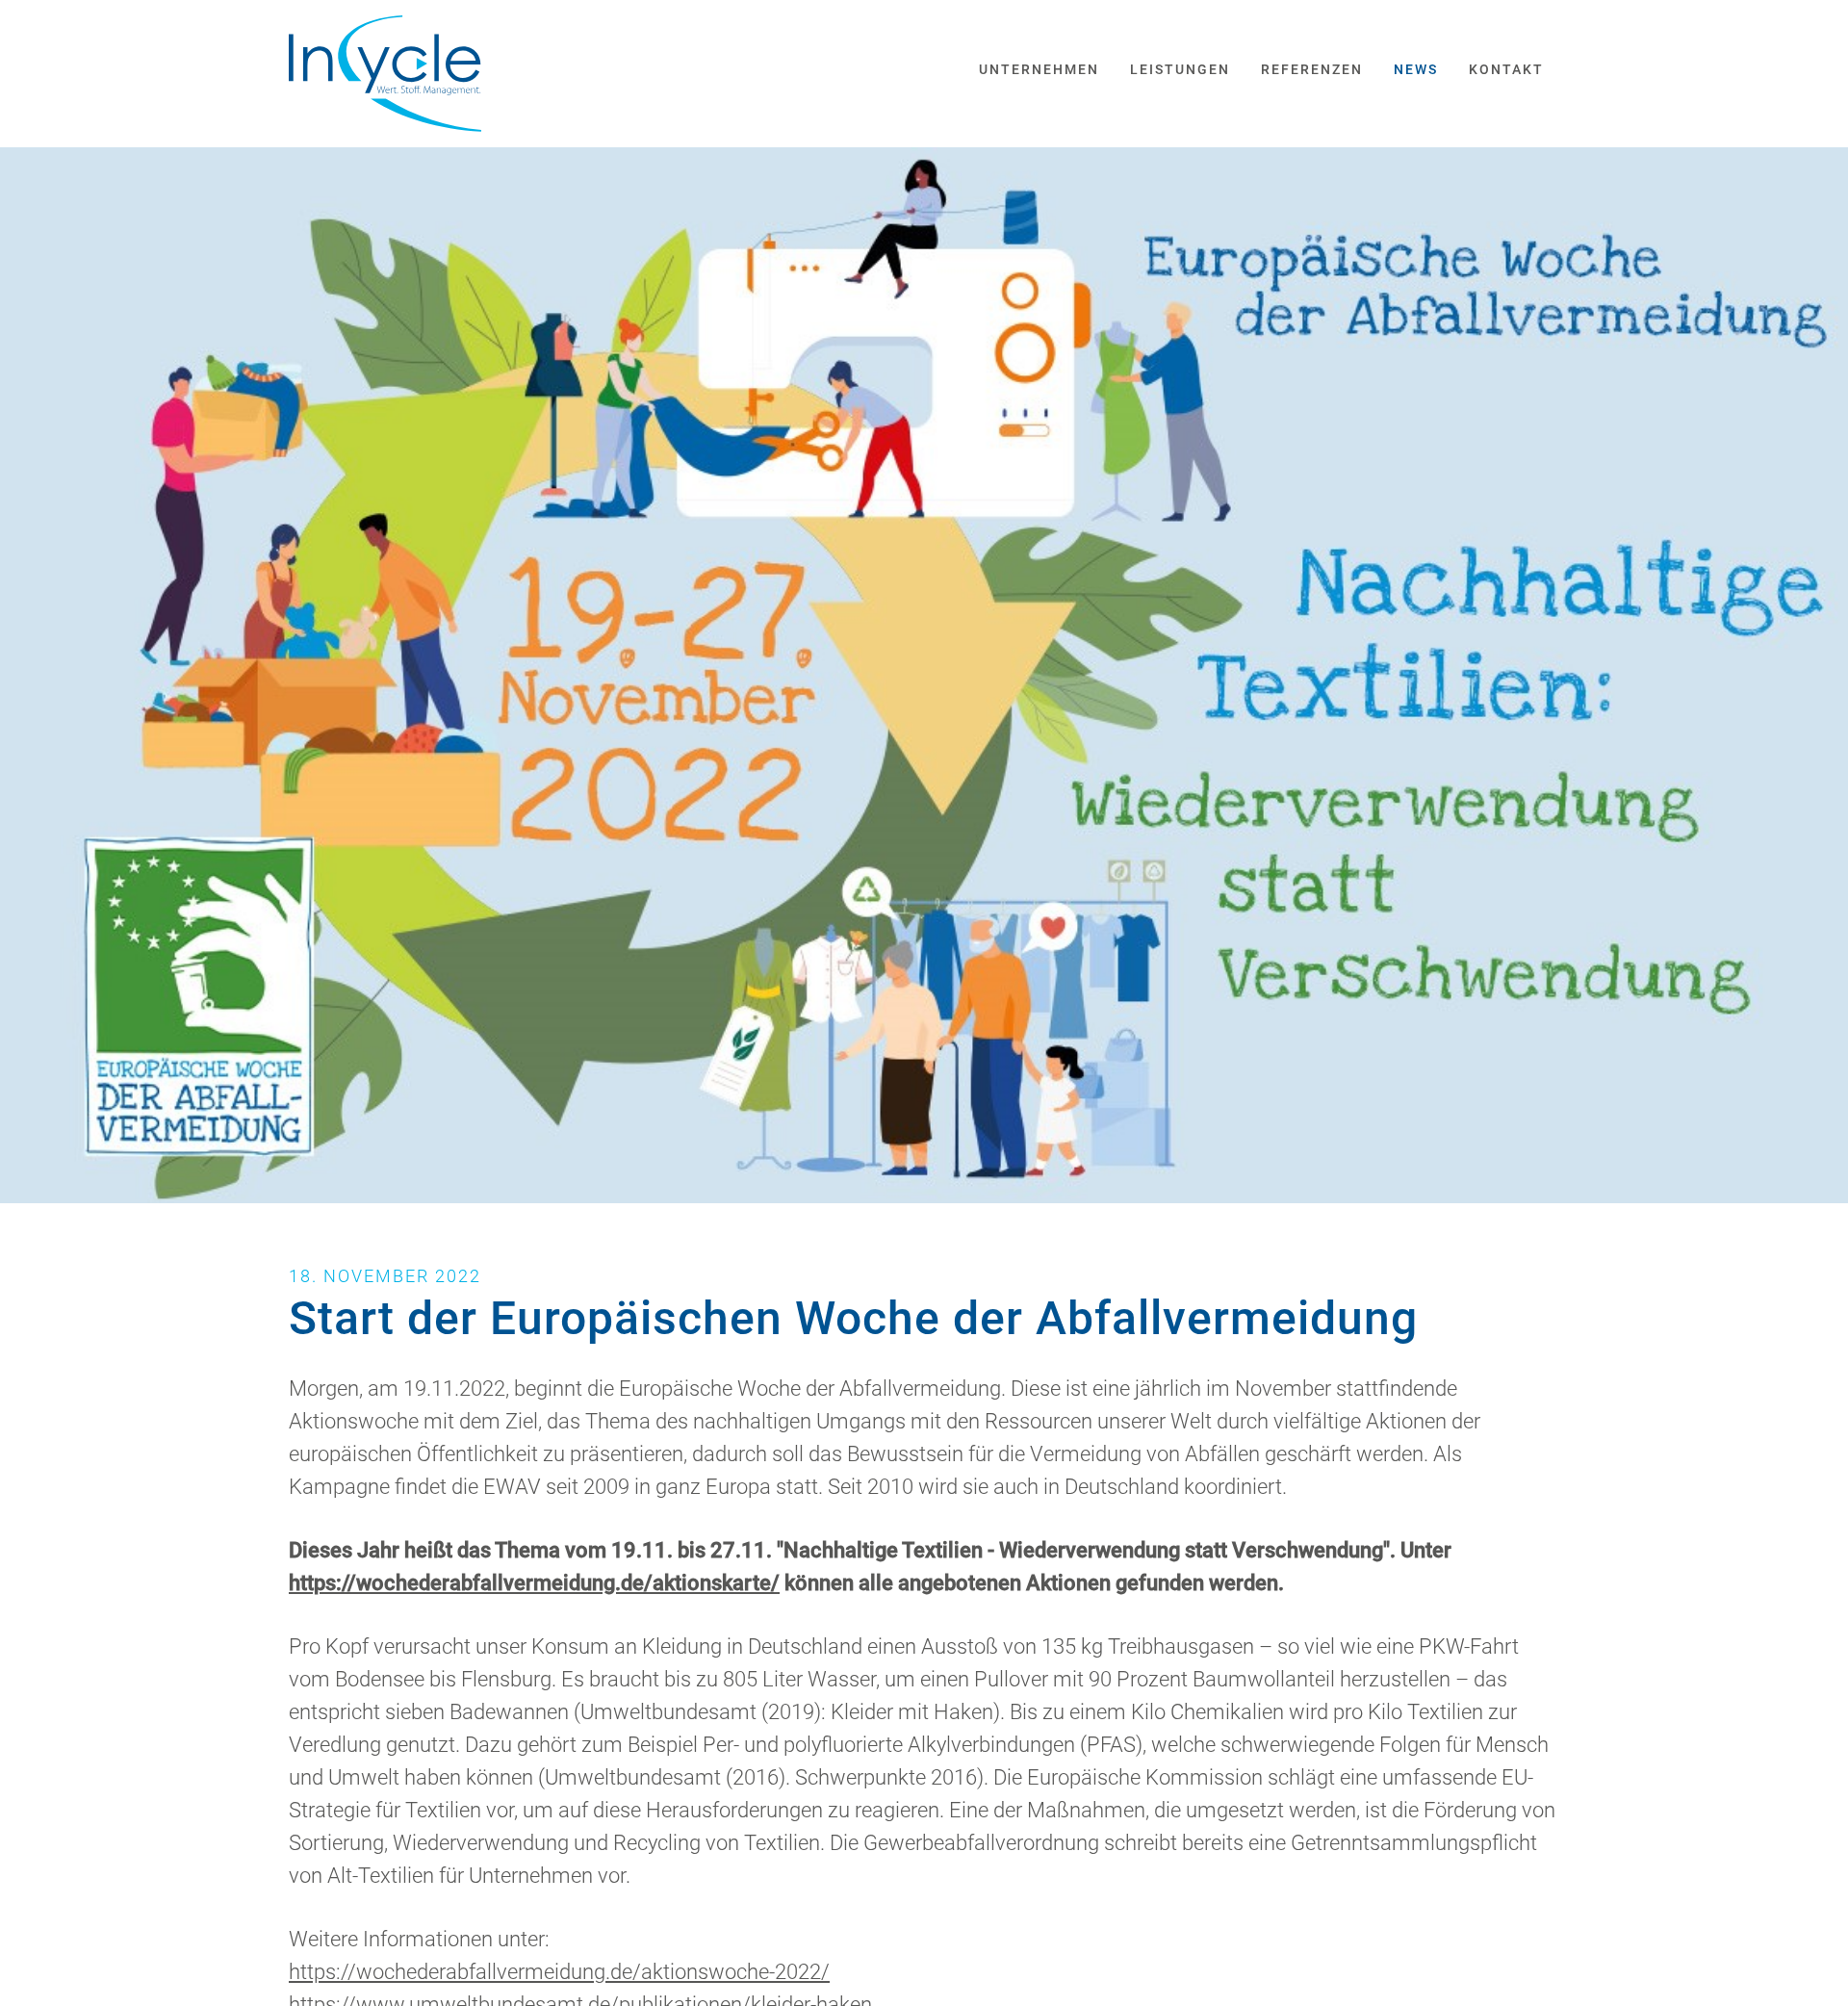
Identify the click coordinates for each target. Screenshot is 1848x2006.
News (1416, 69)
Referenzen (1312, 69)
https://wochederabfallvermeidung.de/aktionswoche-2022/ (559, 1972)
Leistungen (1180, 69)
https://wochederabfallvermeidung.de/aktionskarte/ (534, 1583)
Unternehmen (1039, 69)
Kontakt (1506, 69)
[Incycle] (385, 74)
